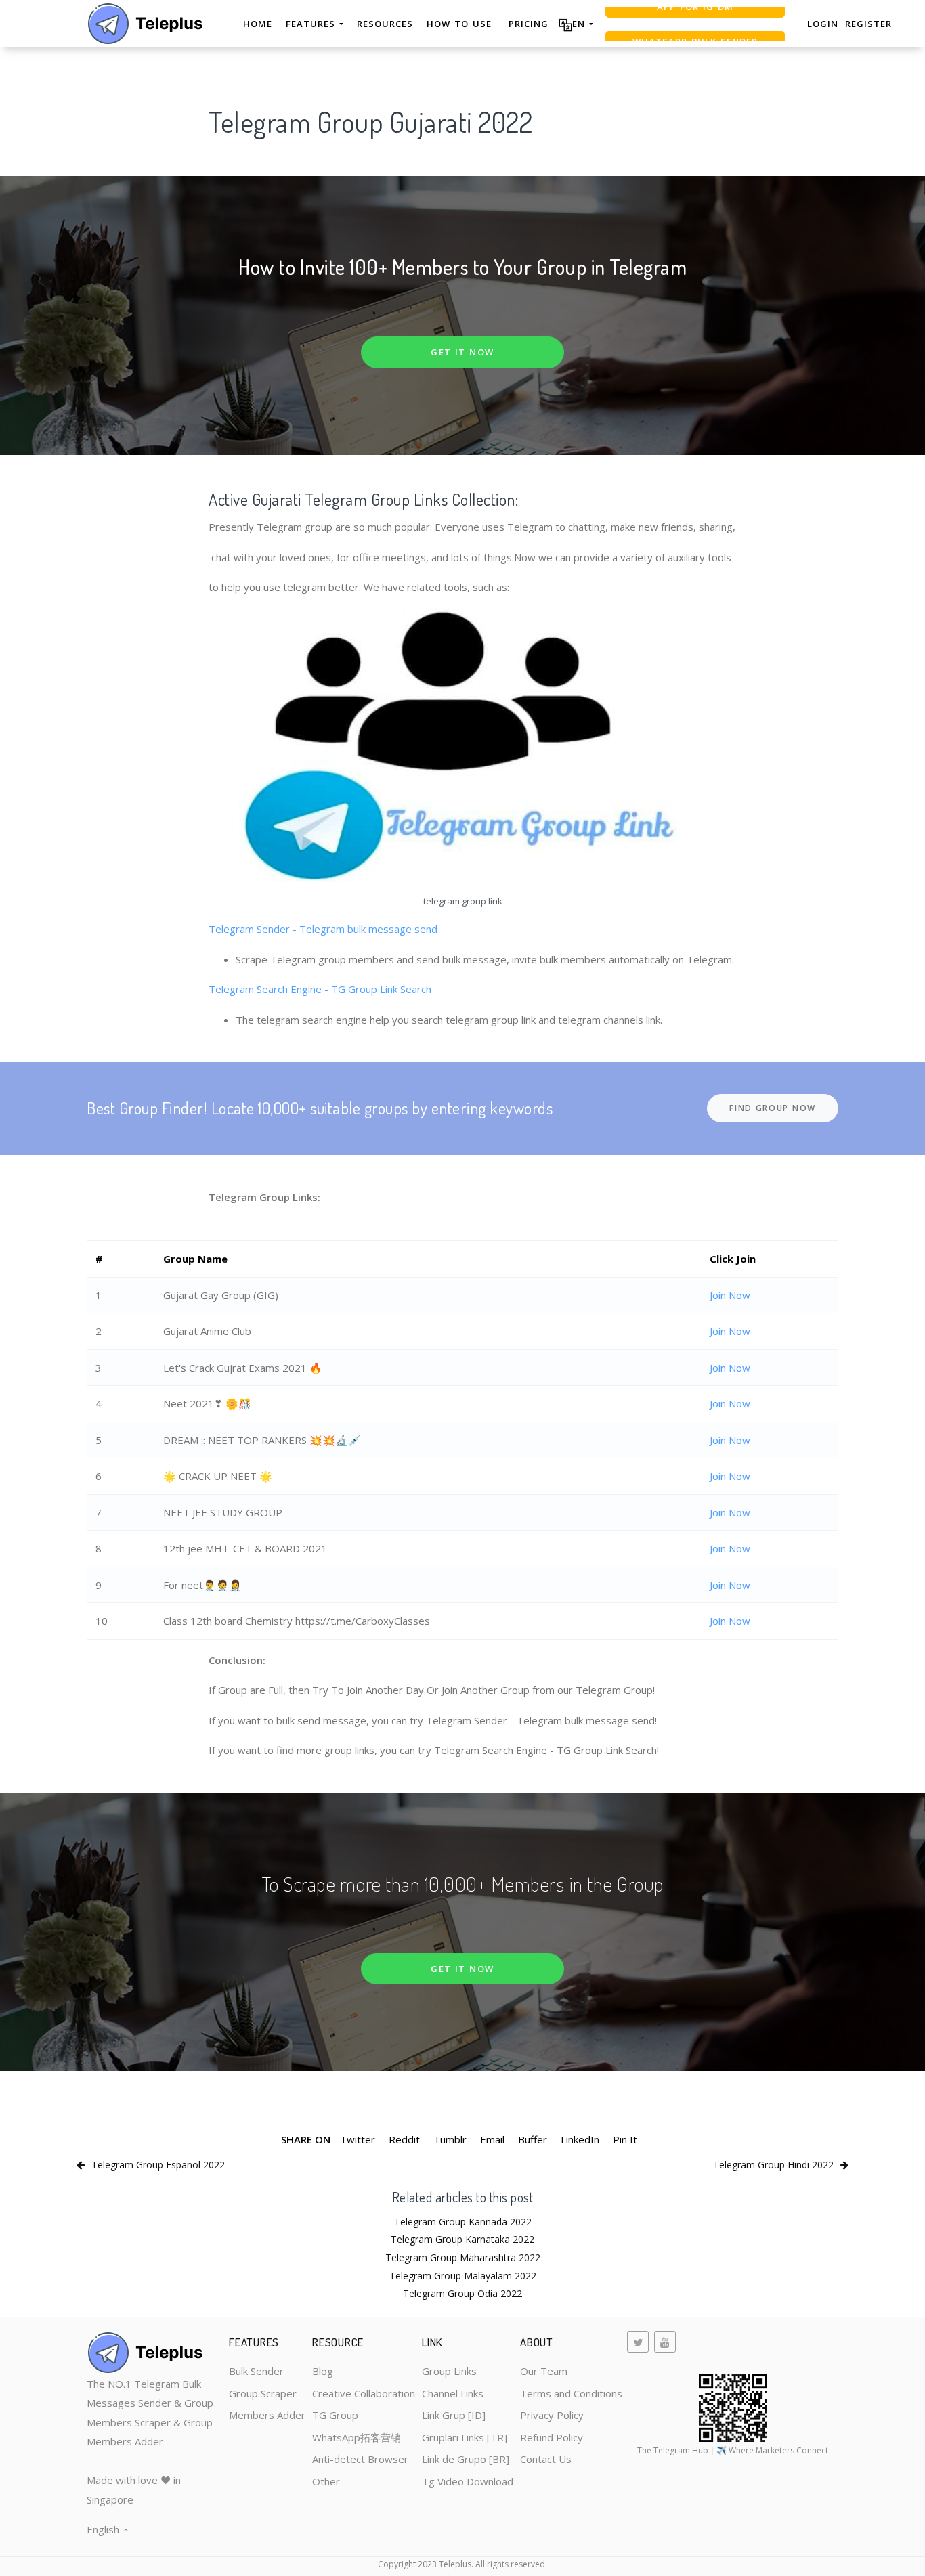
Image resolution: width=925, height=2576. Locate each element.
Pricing (529, 24)
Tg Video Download (468, 2481)
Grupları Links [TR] (465, 2437)
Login (823, 24)
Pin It (625, 2139)
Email (492, 2139)
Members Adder (267, 2415)
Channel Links (453, 2393)
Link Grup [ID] (454, 2415)
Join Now (730, 1295)
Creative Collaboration (364, 2393)
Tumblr (450, 2139)
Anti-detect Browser (360, 2459)
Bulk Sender (256, 2371)
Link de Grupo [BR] (466, 2459)
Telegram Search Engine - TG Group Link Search (320, 989)
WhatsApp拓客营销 (357, 2437)
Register (868, 24)
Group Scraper (263, 2393)
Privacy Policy (552, 2415)
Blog (323, 2371)
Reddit (404, 2139)
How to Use (459, 24)
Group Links (449, 2371)
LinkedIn (580, 2139)
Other (326, 2481)
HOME (258, 24)
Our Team (544, 2371)
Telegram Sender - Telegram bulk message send (323, 929)
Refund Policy (552, 2437)
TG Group (335, 2415)
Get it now (462, 352)
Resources (385, 24)
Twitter (358, 2139)
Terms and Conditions (571, 2393)
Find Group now (773, 1108)
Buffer (533, 2139)
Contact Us (546, 2459)
